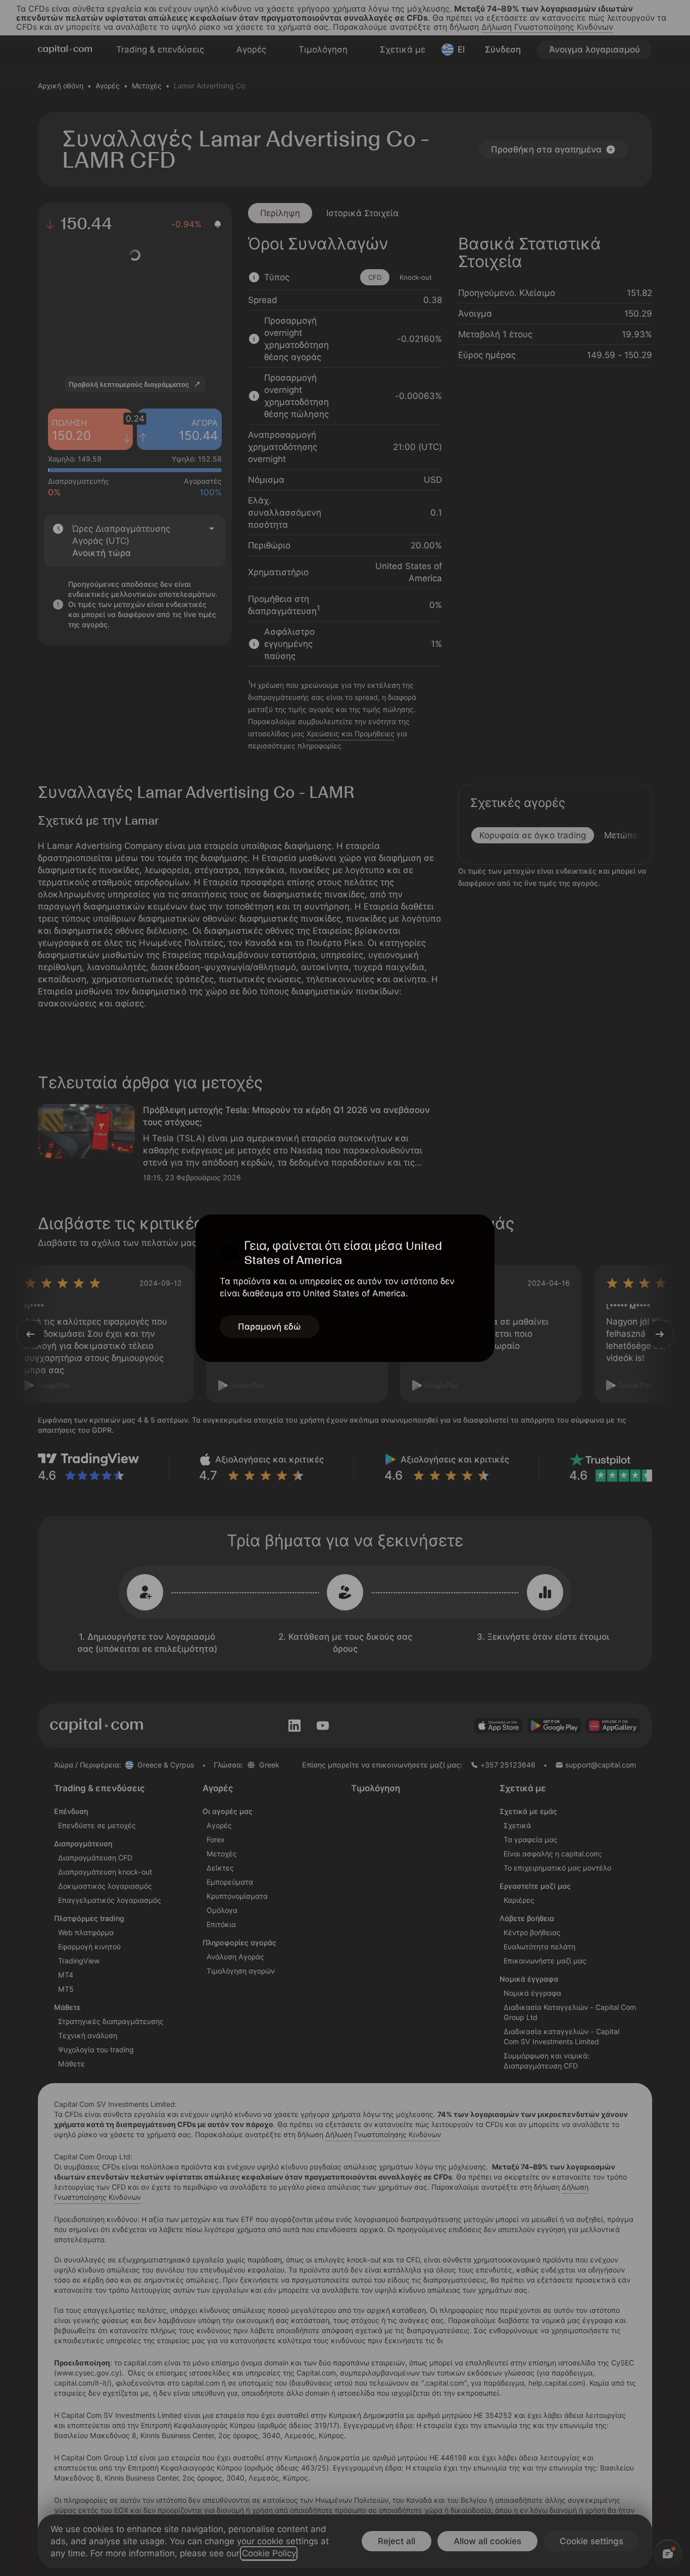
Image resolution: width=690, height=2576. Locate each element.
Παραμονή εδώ (269, 1327)
